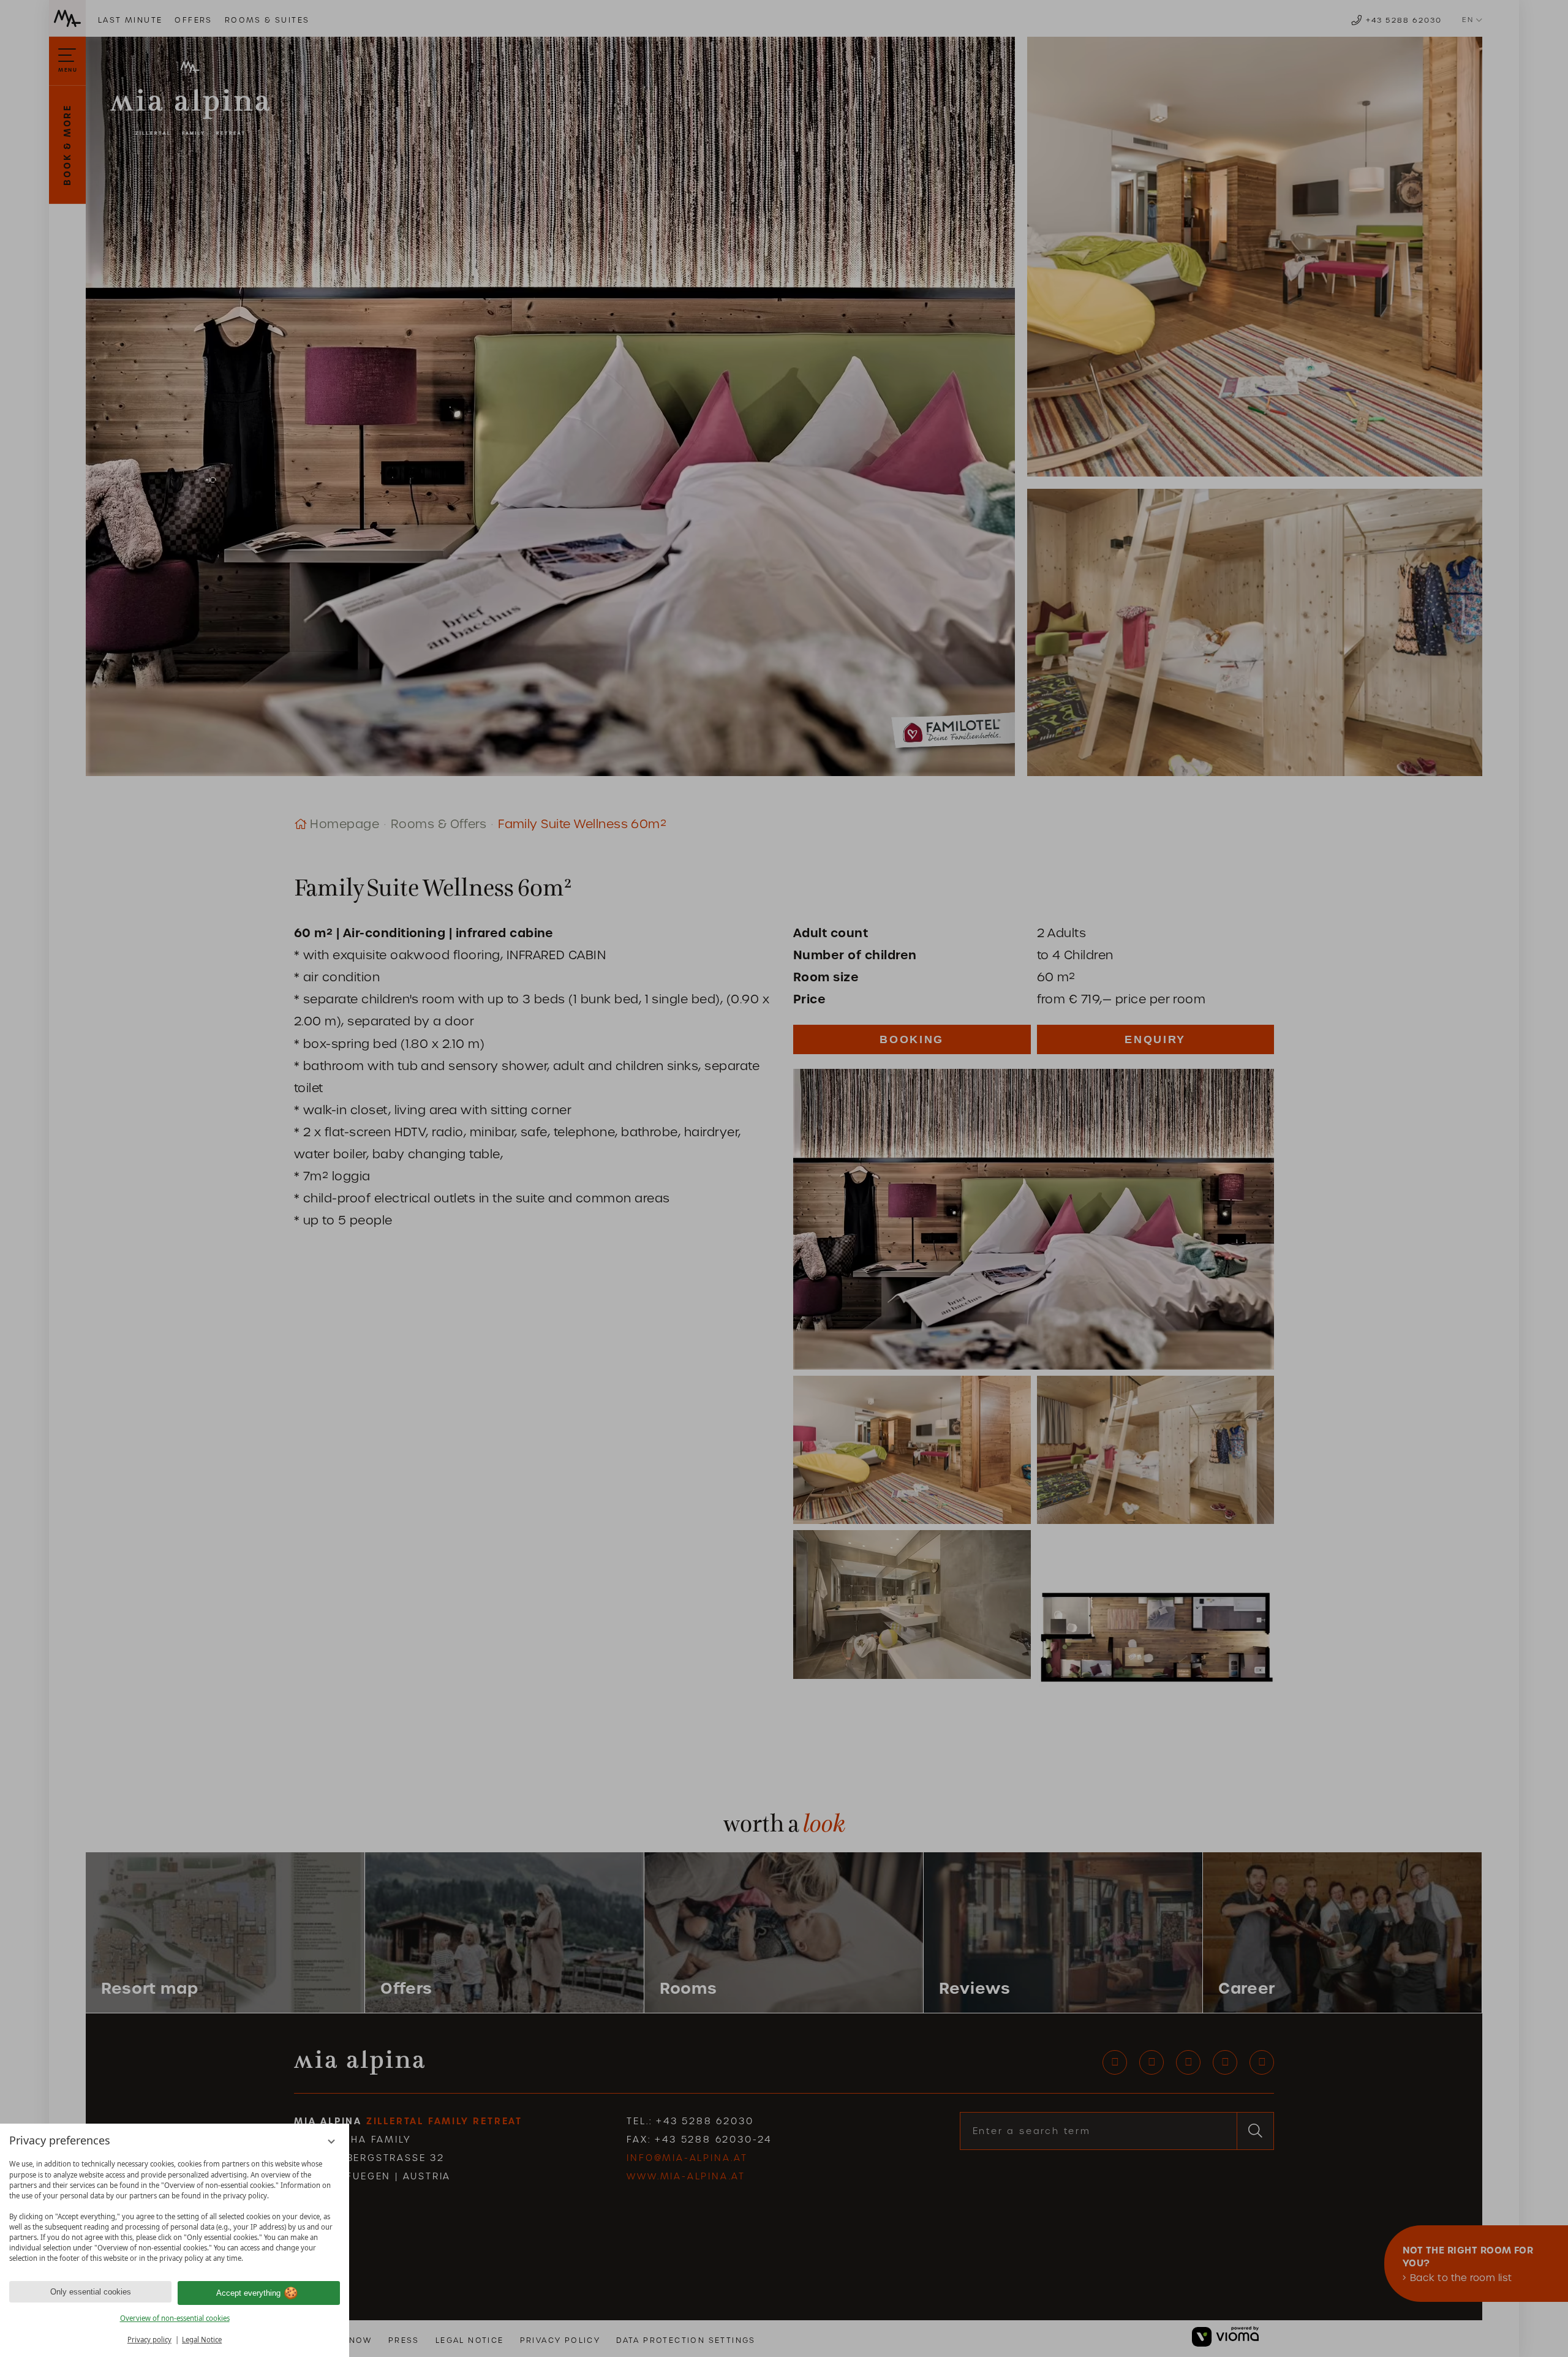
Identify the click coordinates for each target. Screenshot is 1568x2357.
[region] (175, 2211)
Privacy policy (149, 2340)
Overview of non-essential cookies (175, 2318)
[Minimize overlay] (332, 2142)
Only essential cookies (91, 2292)
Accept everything (248, 2293)
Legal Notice (202, 2340)
